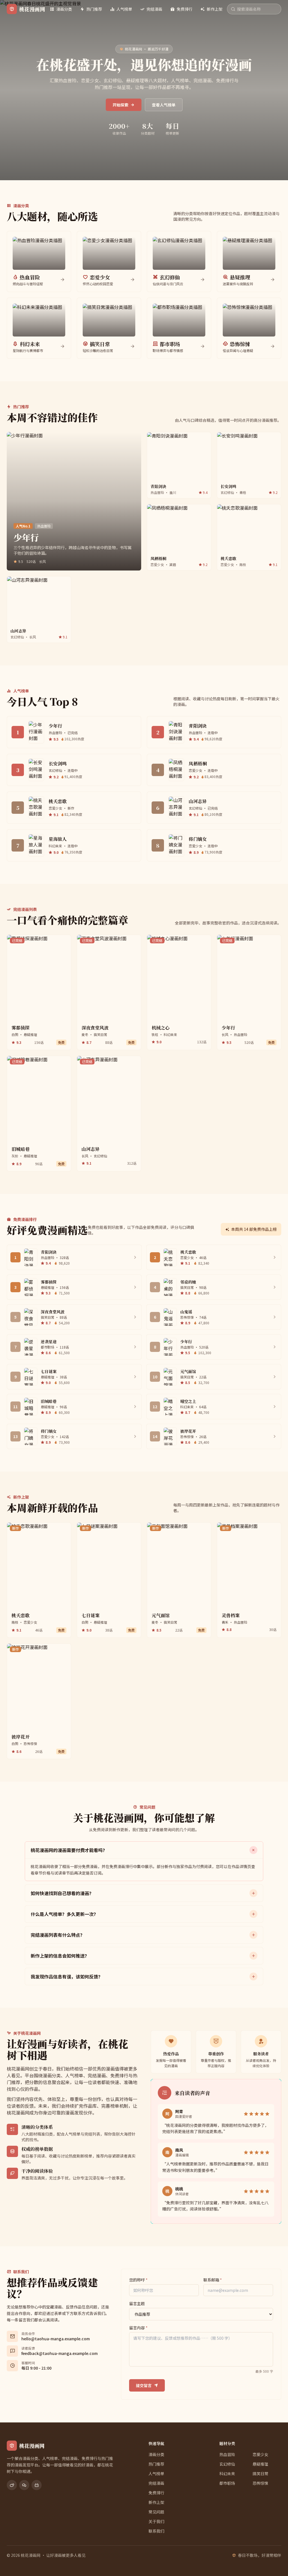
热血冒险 (227, 2454)
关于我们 (156, 2521)
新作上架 (215, 9)
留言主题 (137, 2303)
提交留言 (144, 2385)
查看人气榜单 (164, 105)
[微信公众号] (24, 2485)
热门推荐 (94, 9)
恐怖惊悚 (260, 2483)
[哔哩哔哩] (37, 2485)
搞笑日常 (260, 2474)
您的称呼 (138, 2280)
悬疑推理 (260, 2464)
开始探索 (120, 105)
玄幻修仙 (227, 2464)
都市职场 (227, 2483)
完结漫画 (154, 9)
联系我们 (156, 2531)
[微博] (12, 2485)
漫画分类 (64, 9)
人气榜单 (124, 9)
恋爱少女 (260, 2454)
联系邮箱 (213, 2280)
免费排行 (184, 9)
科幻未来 (227, 2474)
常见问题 (156, 2512)
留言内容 (138, 2328)
